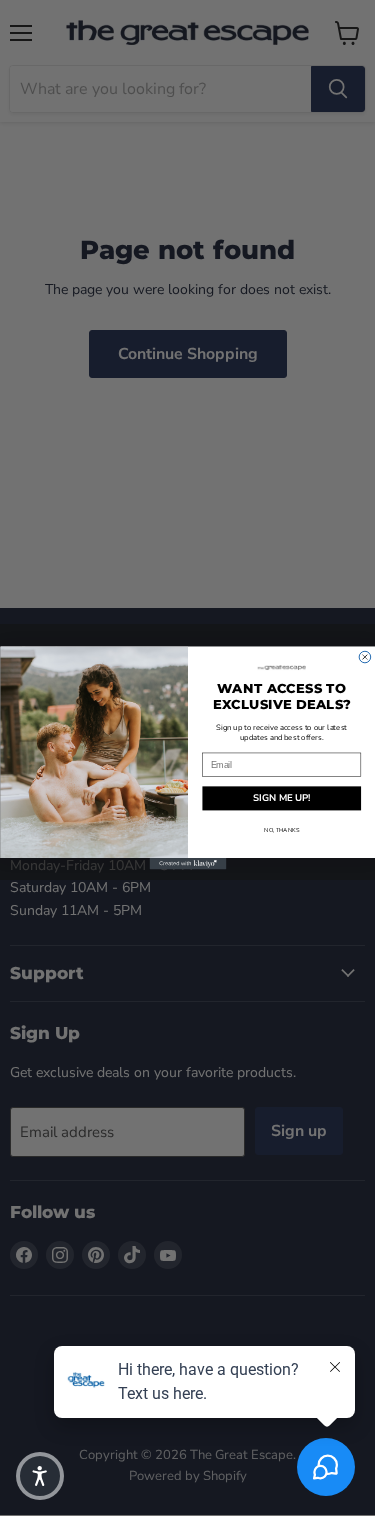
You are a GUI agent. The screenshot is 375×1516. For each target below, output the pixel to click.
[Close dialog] (365, 657)
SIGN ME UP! (281, 798)
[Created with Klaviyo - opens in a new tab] (187, 864)
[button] (40, 1476)
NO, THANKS (281, 830)
